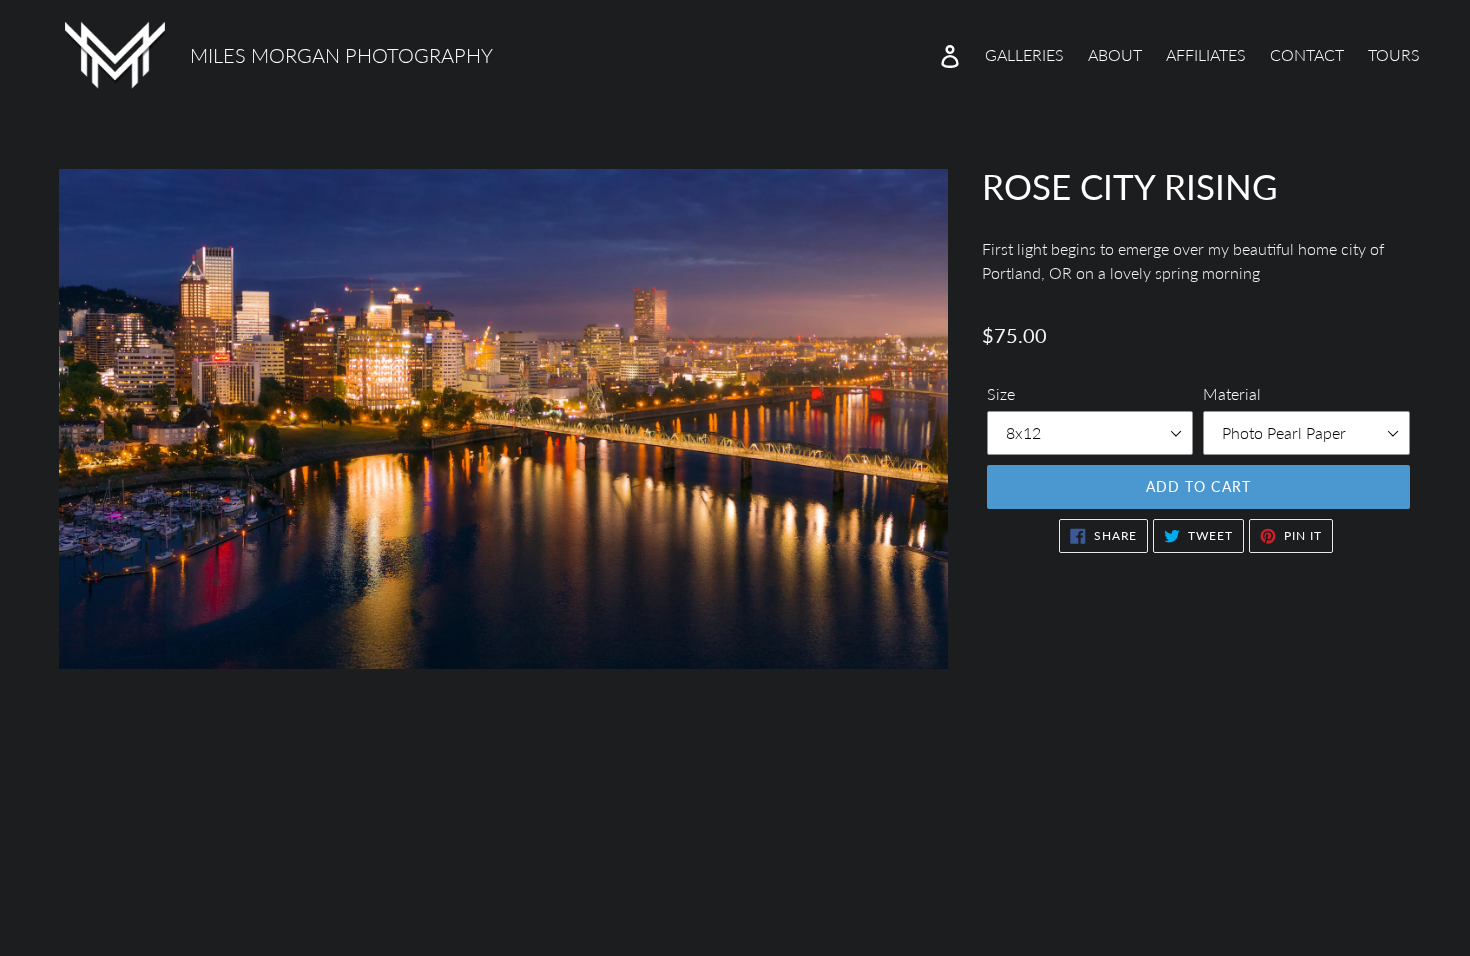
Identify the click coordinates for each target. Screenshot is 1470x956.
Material (1232, 393)
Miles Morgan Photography (341, 55)
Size (1001, 393)
